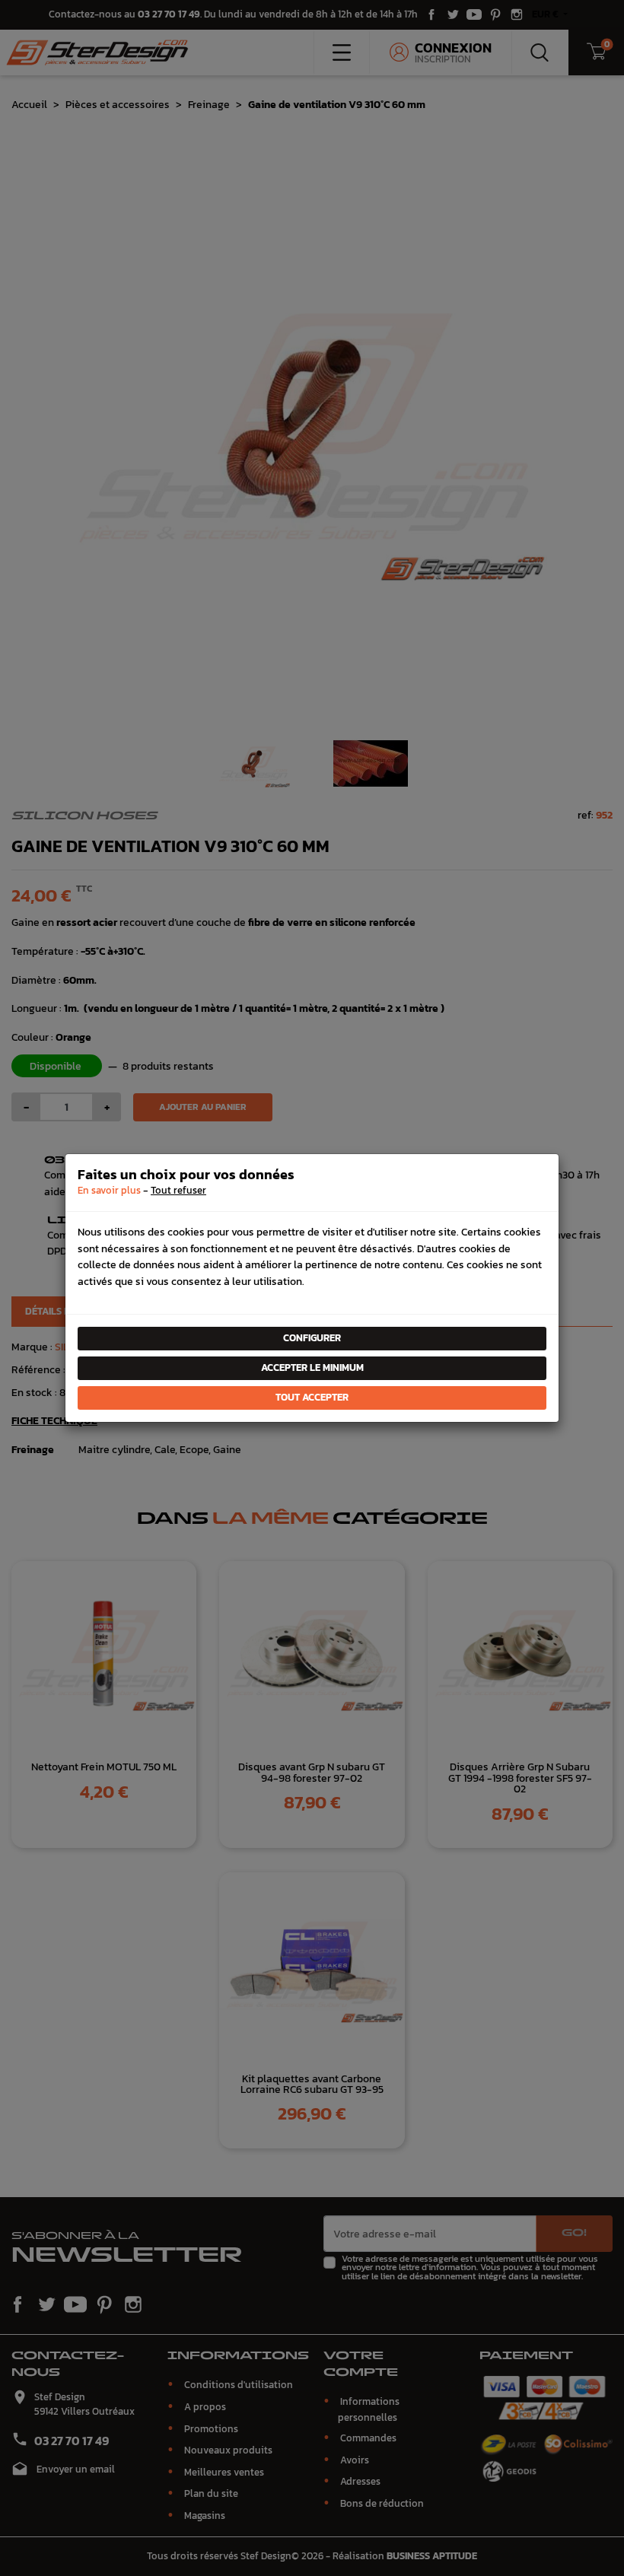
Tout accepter (312, 1397)
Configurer (312, 1338)
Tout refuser (178, 1190)
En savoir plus (109, 1190)
